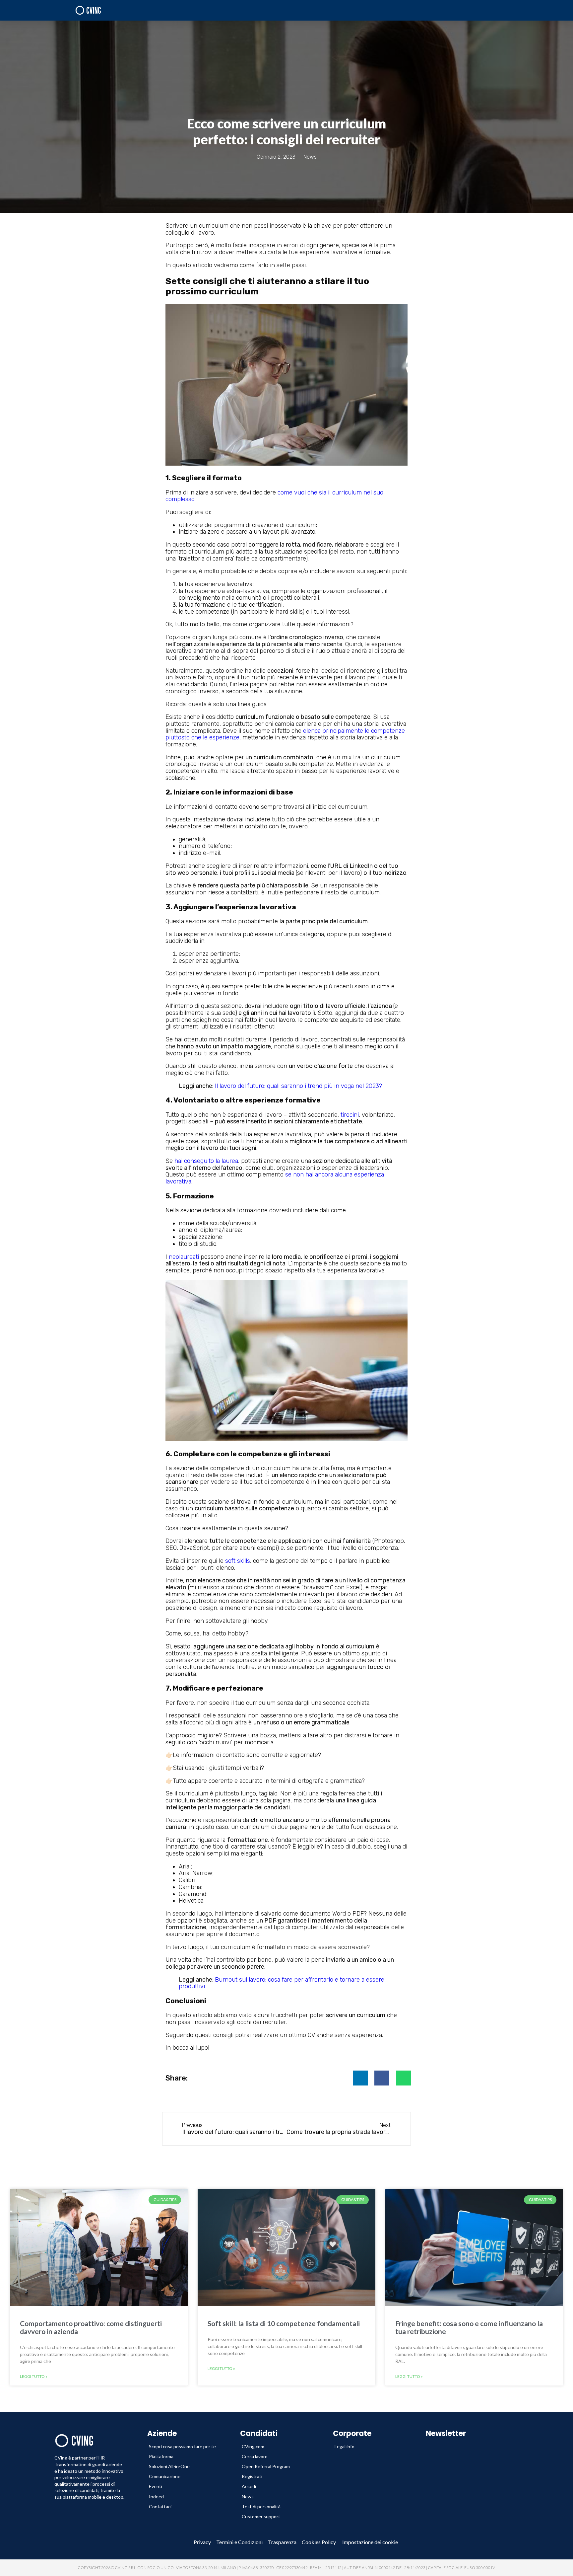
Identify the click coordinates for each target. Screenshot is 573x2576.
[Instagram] (145, 2542)
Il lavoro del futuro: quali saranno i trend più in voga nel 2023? (298, 1086)
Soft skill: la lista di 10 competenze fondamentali (284, 2323)
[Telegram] (104, 2542)
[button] (360, 2078)
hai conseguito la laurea (206, 1161)
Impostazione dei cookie (370, 2542)
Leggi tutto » (34, 2377)
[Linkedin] (84, 2542)
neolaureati (184, 1257)
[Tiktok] (165, 2542)
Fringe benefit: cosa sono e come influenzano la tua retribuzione (469, 2327)
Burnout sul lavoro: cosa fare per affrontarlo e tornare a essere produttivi (282, 1983)
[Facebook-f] (64, 2542)
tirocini (350, 1115)
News (310, 157)
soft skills (238, 1561)
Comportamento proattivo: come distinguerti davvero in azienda (91, 2327)
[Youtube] (124, 2542)
